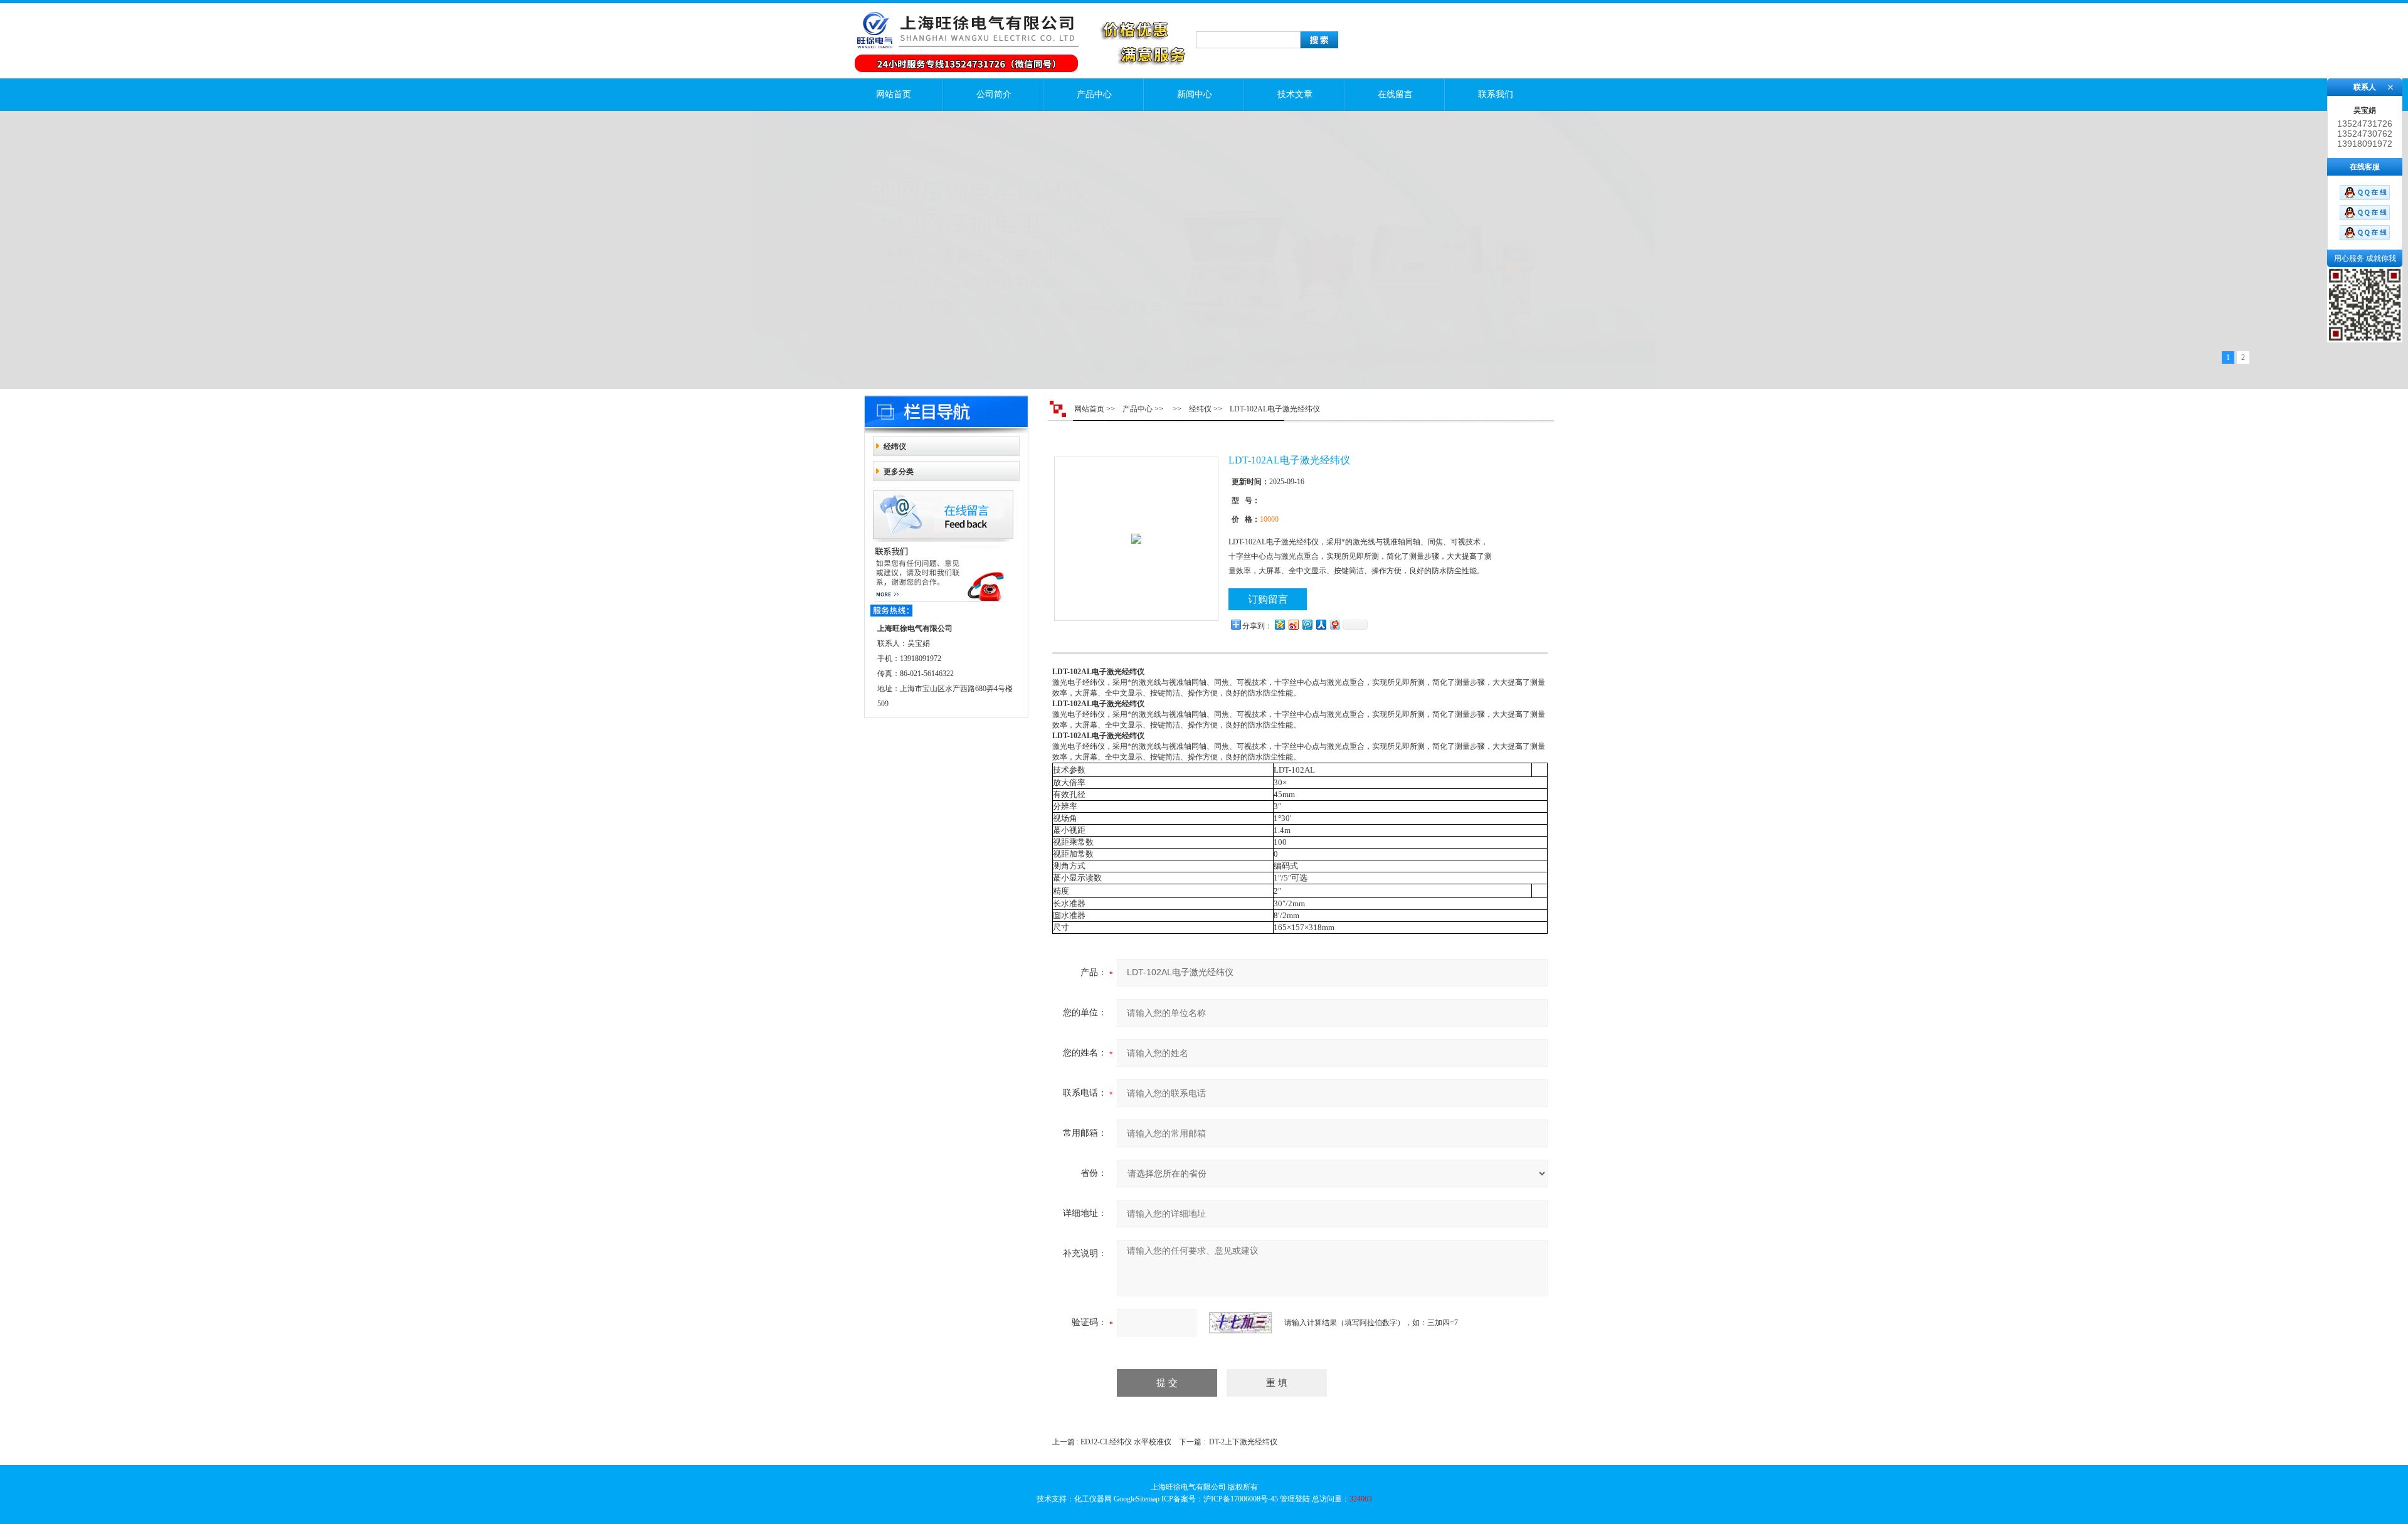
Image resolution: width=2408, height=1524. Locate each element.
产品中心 (1094, 94)
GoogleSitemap (1137, 1499)
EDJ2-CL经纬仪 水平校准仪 (1126, 1442)
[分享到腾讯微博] (1307, 624)
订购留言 (1268, 599)
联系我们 (1496, 94)
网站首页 (894, 94)
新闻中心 (1195, 94)
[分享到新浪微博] (1293, 624)
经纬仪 (895, 447)
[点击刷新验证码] (1240, 1323)
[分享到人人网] (1321, 624)
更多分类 (899, 472)
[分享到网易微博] (1334, 624)
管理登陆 (1295, 1499)
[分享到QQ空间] (1279, 624)
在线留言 (1395, 94)
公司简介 (994, 94)
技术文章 (1295, 94)
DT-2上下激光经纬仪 (1243, 1442)
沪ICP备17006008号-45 (1241, 1499)
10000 (1269, 519)
